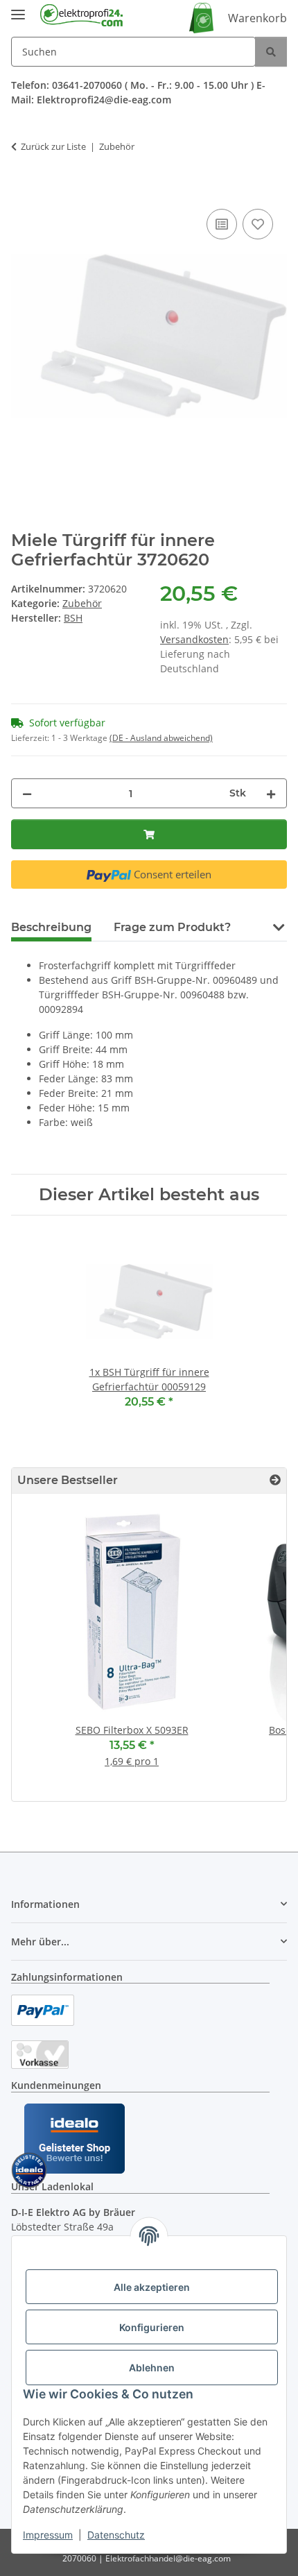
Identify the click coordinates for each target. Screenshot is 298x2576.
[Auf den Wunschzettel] (258, 224)
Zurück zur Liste (53, 146)
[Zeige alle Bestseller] (275, 1480)
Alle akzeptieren (152, 2287)
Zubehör (82, 603)
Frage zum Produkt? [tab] (172, 927)
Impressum (48, 2535)
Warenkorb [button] (257, 18)
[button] (278, 926)
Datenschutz (116, 2535)
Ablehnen (152, 2368)
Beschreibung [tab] (51, 927)
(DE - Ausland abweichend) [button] (161, 738)
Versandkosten (194, 639)
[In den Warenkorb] (22, 190)
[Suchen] (271, 52)
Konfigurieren (152, 2327)
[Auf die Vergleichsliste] (222, 224)
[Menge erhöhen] (271, 793)
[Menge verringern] (27, 793)
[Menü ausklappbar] (18, 9)
